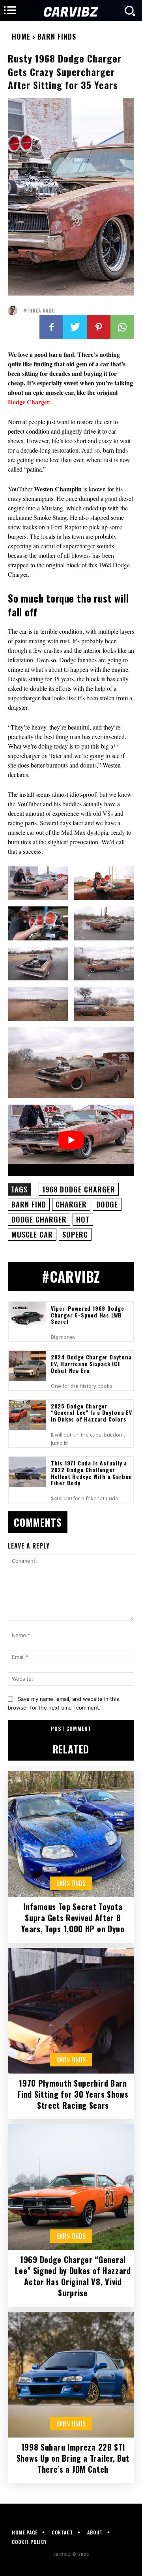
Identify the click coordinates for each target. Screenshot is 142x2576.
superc (75, 1234)
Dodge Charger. (29, 402)
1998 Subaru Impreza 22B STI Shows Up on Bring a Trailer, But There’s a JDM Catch (73, 2458)
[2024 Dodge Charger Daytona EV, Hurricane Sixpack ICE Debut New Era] (27, 1366)
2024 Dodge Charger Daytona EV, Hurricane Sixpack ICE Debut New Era (91, 1364)
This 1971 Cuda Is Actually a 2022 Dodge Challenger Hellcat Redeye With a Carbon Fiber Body (92, 1473)
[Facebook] (51, 327)
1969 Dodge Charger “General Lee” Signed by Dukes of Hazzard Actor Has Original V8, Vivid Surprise (73, 2276)
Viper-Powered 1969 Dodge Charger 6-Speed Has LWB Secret (88, 1315)
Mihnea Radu (39, 311)
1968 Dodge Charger (79, 1189)
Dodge (107, 1204)
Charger (71, 1204)
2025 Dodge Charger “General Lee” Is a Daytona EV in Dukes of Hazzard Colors (92, 1413)
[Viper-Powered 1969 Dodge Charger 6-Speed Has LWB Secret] (27, 1317)
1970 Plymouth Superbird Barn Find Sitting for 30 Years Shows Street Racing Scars (73, 2094)
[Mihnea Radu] (15, 311)
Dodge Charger (39, 1219)
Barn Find (29, 1204)
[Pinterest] (99, 327)
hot (83, 1219)
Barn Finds (57, 36)
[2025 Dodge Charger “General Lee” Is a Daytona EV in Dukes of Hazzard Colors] (27, 1415)
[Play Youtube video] (71, 1140)
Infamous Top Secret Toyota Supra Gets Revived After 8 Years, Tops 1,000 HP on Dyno (73, 1918)
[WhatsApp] (122, 327)
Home (21, 36)
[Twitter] (75, 327)
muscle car (32, 1234)
